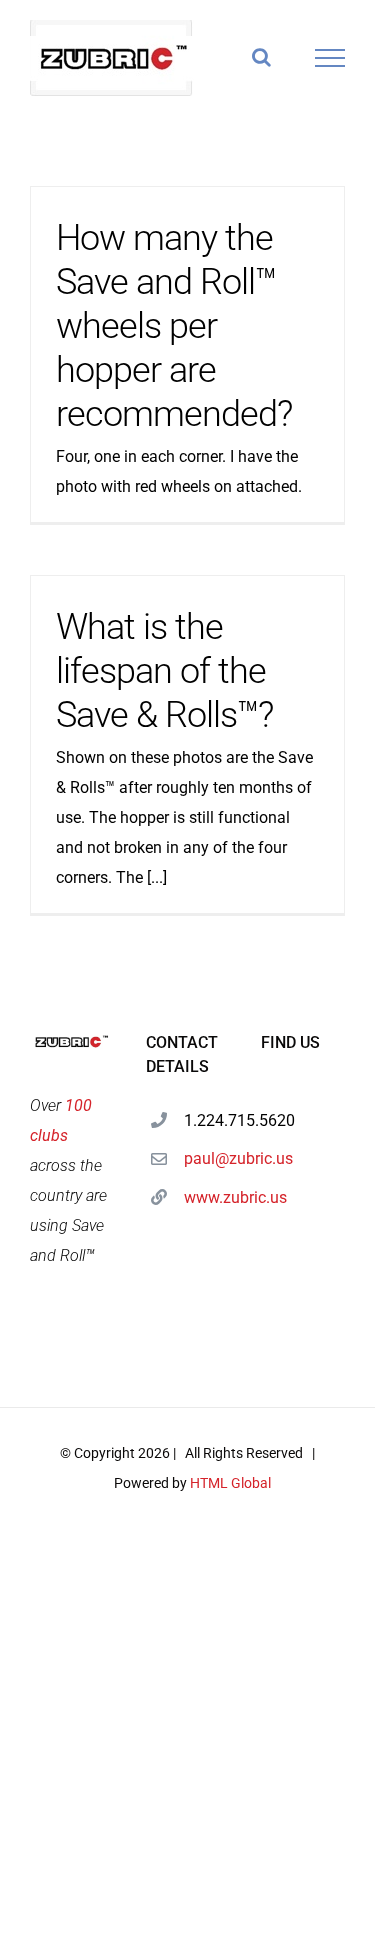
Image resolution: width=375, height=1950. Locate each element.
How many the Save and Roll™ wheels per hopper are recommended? (174, 326)
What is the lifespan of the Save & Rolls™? (164, 671)
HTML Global (230, 1483)
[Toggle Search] (261, 57)
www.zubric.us (206, 1197)
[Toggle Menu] (330, 58)
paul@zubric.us (206, 1158)
